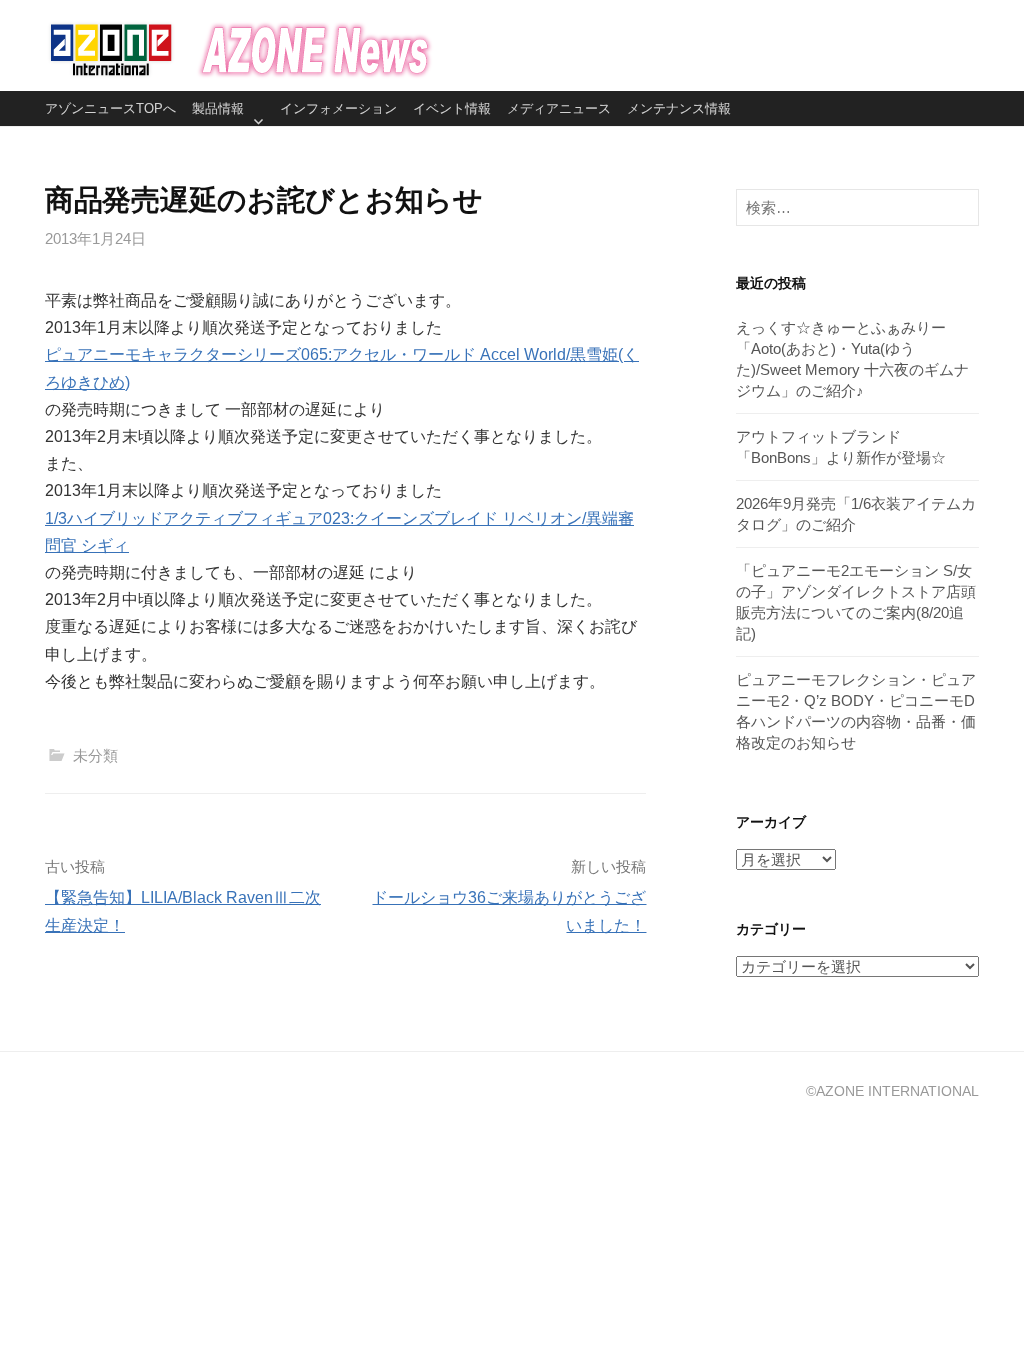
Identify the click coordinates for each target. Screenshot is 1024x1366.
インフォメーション (338, 108)
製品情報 (218, 108)
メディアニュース (559, 108)
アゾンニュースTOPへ (110, 108)
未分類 (95, 755)
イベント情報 (452, 108)
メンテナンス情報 (679, 108)
